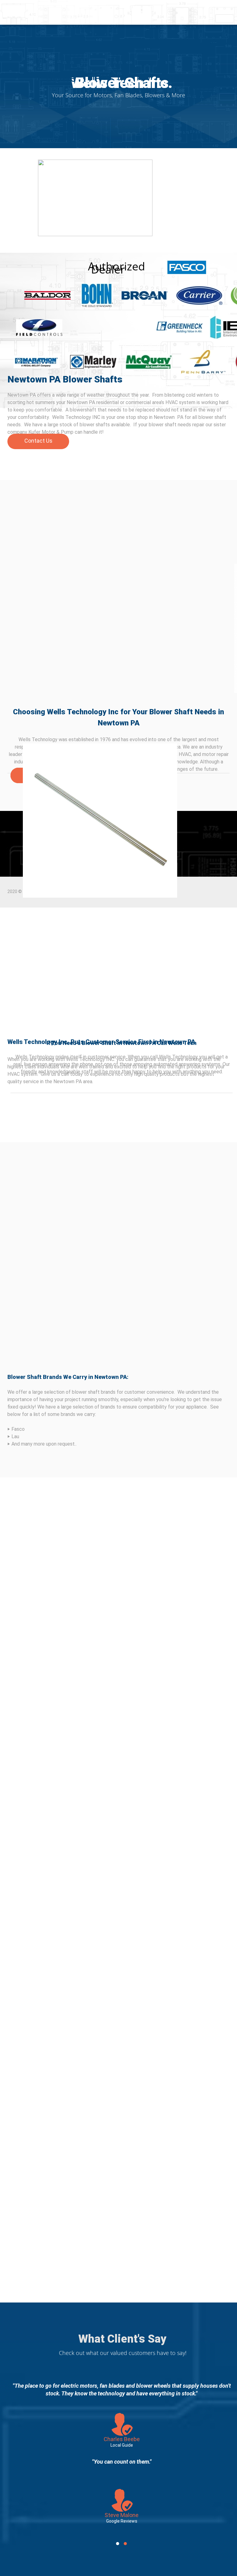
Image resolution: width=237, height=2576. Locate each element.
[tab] (118, 2544)
